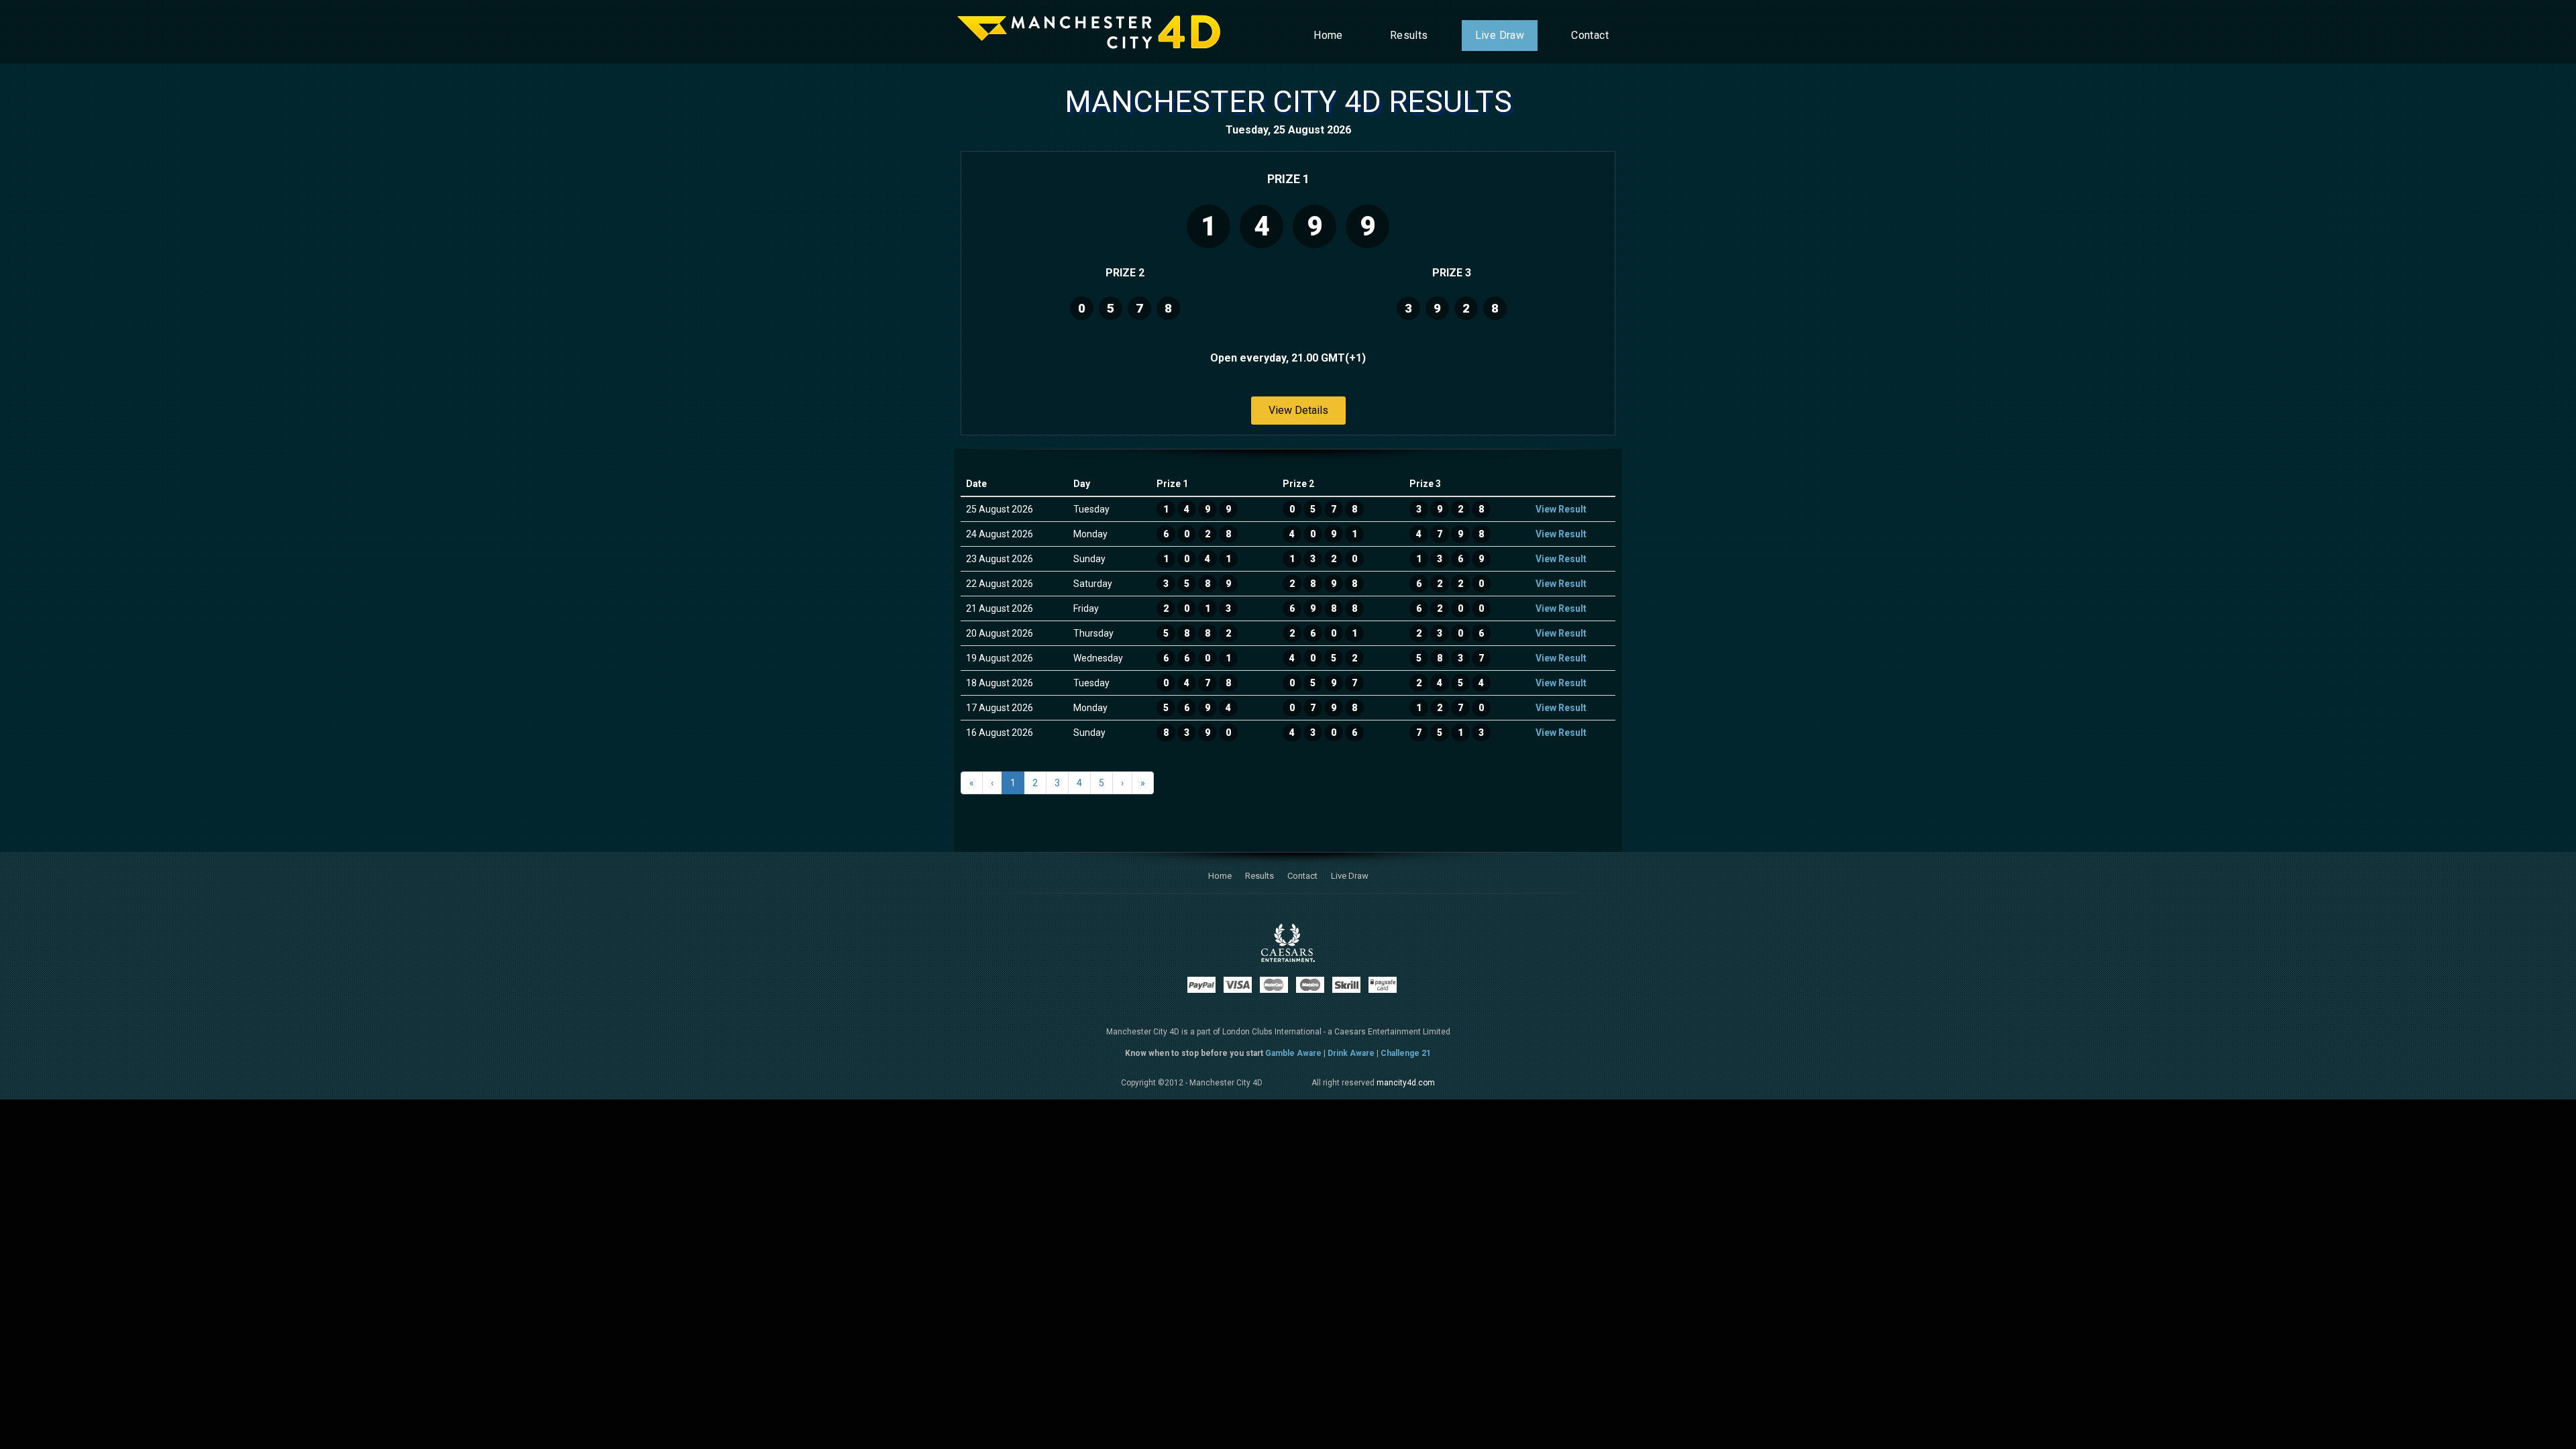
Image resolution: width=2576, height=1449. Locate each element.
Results (1409, 35)
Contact (1590, 35)
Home (1328, 35)
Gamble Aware (1293, 1053)
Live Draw (1500, 35)
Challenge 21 (1406, 1053)
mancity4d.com (1406, 1083)
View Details (1298, 410)
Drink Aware (1351, 1053)
